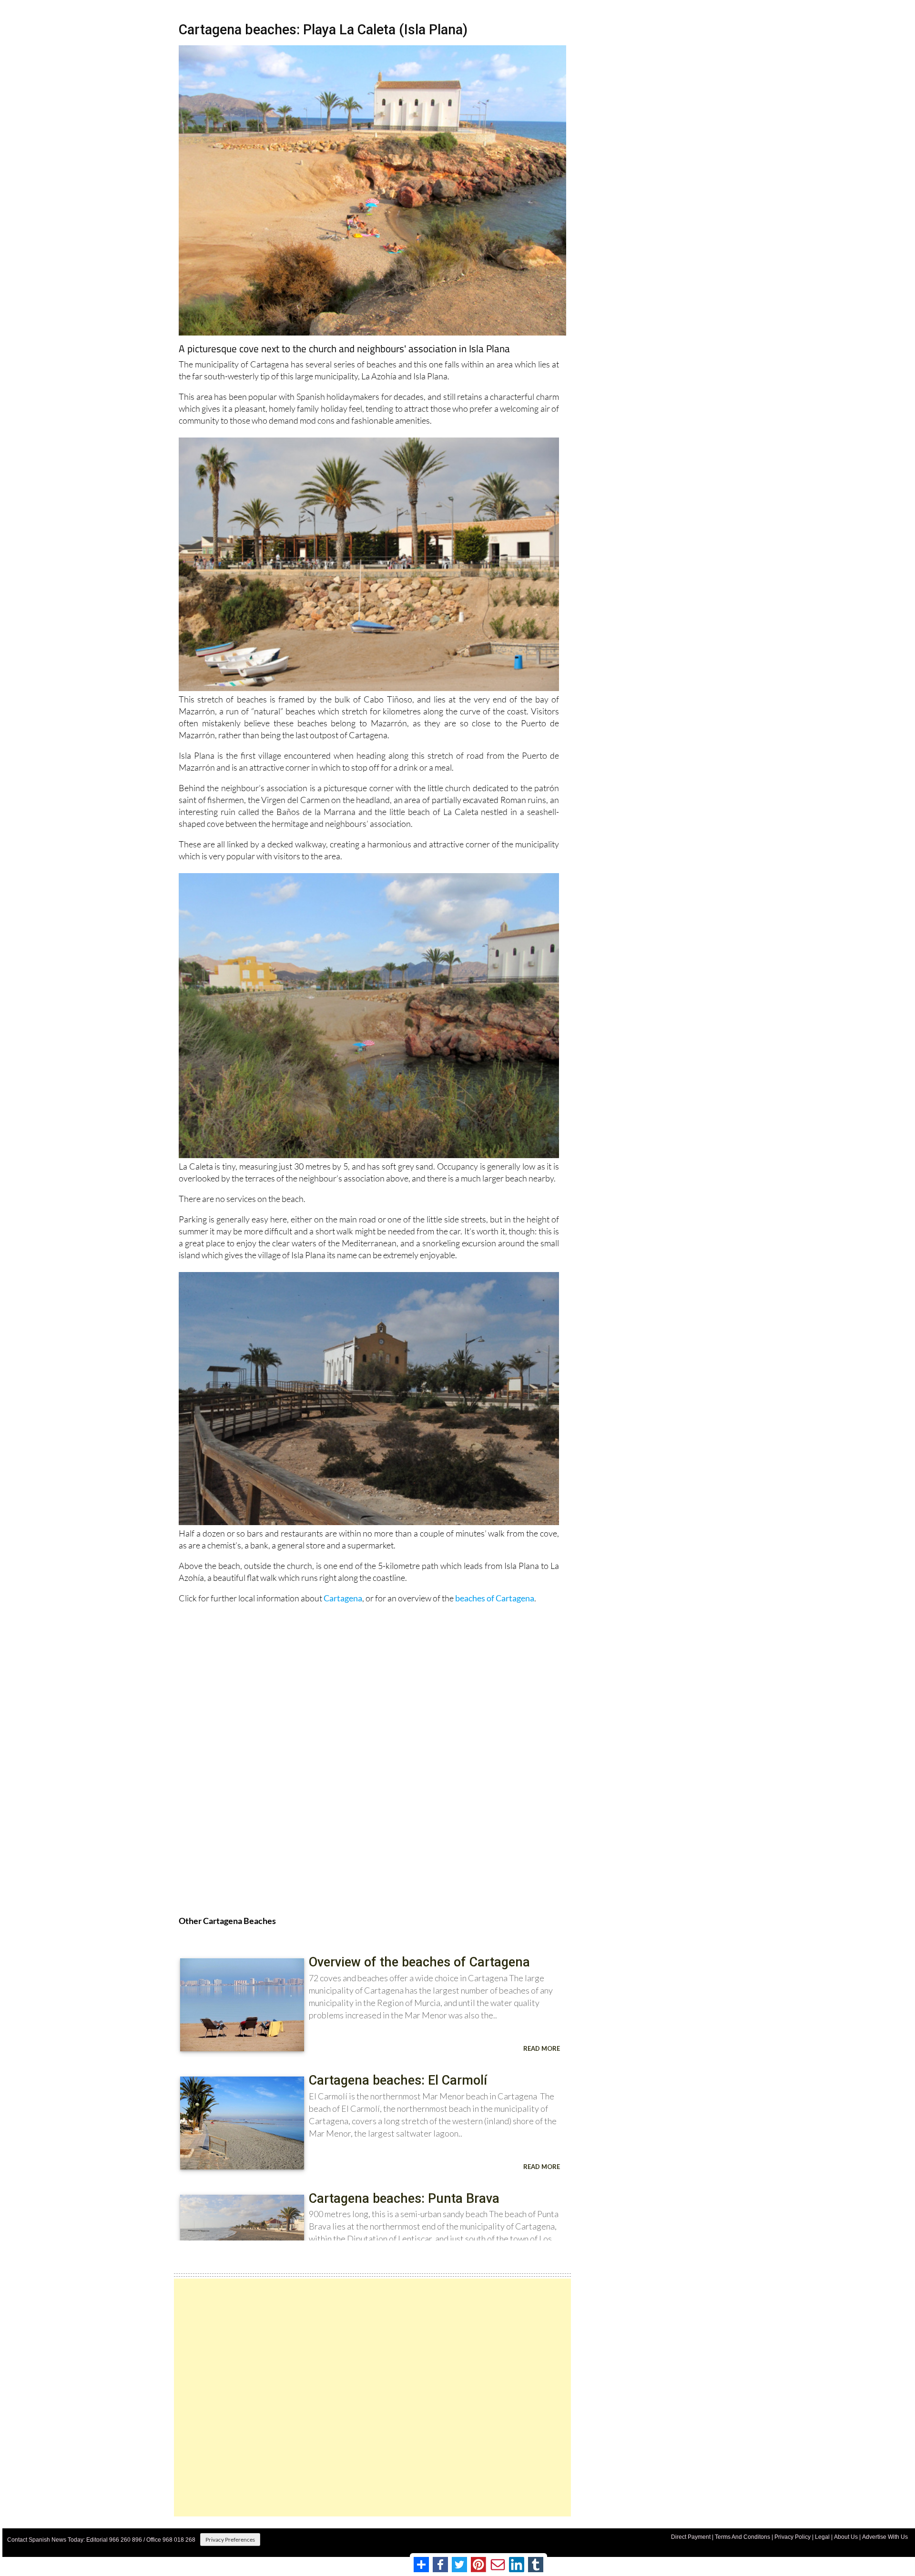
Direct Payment (691, 2537)
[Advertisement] (372, 2398)
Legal (822, 2537)
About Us (846, 2537)
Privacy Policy (793, 2537)
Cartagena (343, 1598)
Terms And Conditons (742, 2537)
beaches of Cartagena (495, 1598)
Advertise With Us (885, 2537)
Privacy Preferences (230, 2540)
